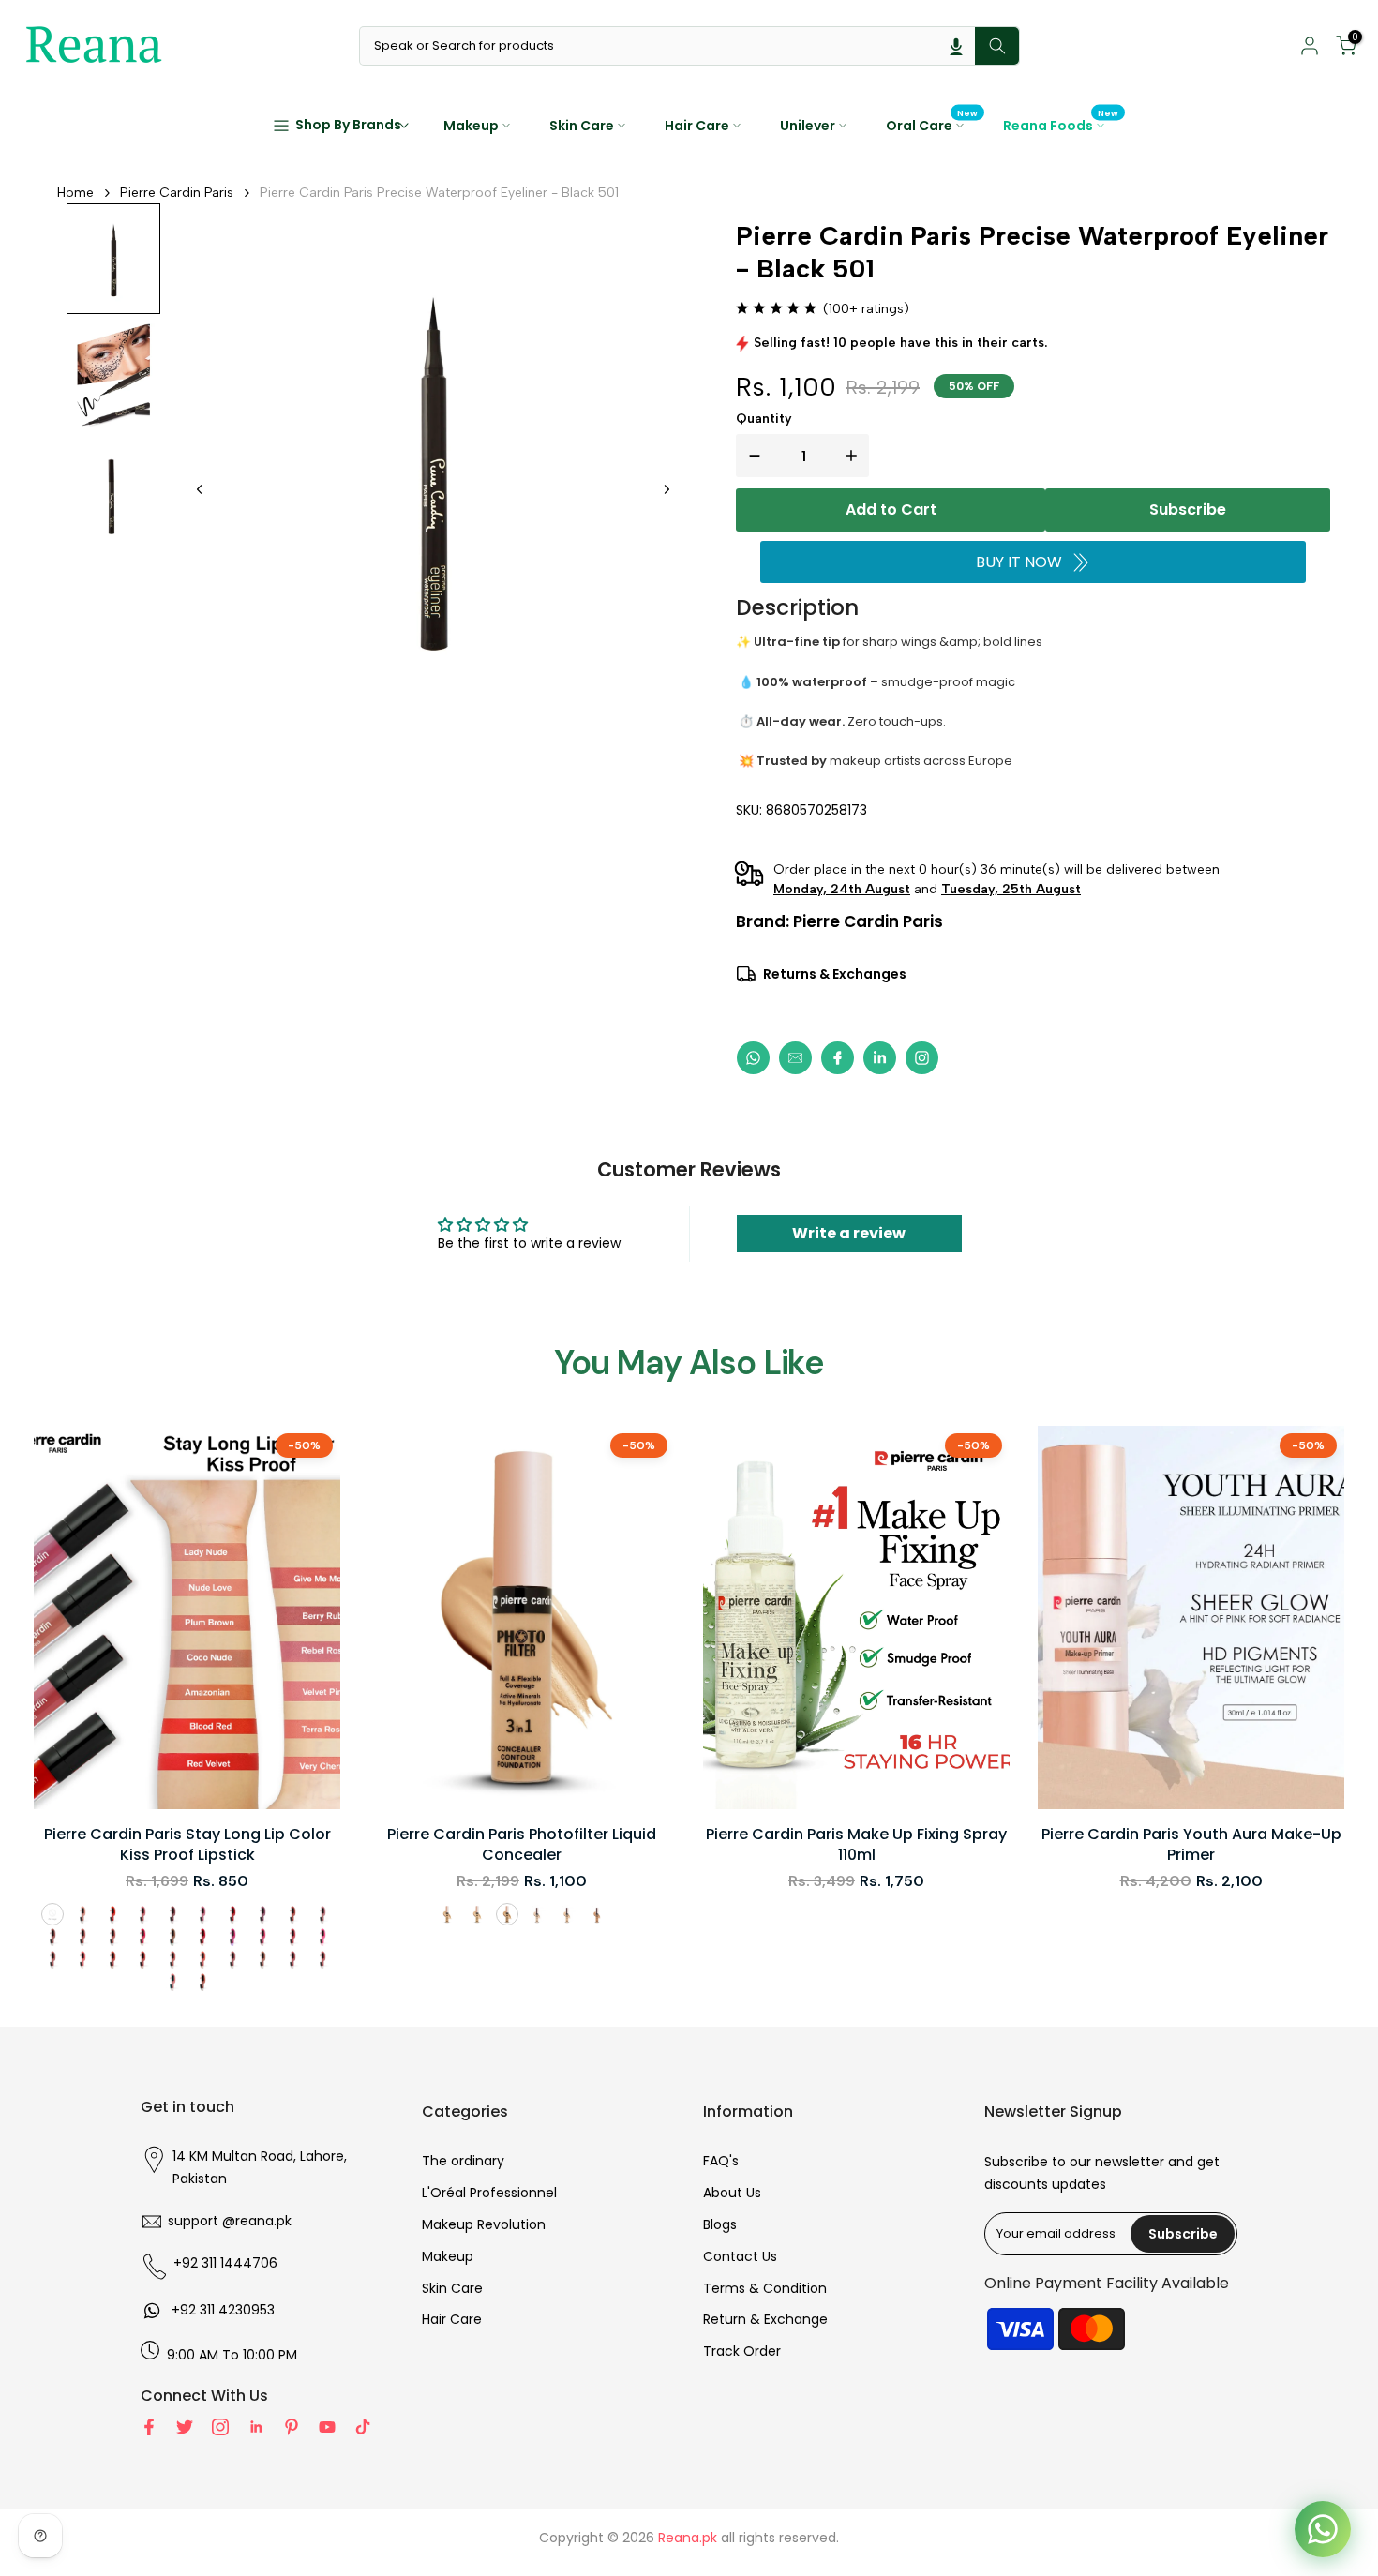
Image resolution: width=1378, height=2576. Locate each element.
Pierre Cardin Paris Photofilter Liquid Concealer (522, 1845)
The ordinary (463, 2161)
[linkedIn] (880, 1058)
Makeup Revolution (484, 2224)
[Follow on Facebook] (149, 2427)
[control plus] (855, 456)
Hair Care (697, 126)
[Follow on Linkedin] (256, 2427)
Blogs (720, 2224)
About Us (732, 2193)
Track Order (742, 2351)
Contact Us (740, 2256)
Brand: (839, 921)
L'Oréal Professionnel (489, 2193)
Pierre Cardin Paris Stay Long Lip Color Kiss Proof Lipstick (187, 1845)
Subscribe (1188, 509)
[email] (795, 1058)
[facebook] (838, 1058)
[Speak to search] (956, 46)
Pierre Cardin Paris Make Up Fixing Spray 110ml (856, 1845)
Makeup (471, 126)
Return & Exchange (765, 2319)
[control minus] (751, 456)
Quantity (764, 419)
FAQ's (721, 2161)
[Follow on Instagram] (220, 2427)
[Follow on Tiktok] (363, 2427)
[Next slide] (667, 489)
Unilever (808, 126)
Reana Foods (1061, 125)
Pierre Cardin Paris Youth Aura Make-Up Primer (1191, 1845)
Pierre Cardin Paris (177, 193)
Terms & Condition (765, 2288)
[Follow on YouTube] (327, 2427)
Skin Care (582, 126)
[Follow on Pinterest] (292, 2427)
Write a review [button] (849, 1233)
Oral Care (932, 125)
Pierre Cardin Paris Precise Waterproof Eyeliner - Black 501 (439, 193)
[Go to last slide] (200, 489)
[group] (113, 259)
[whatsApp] (753, 1058)
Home (75, 193)
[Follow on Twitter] (185, 2427)
